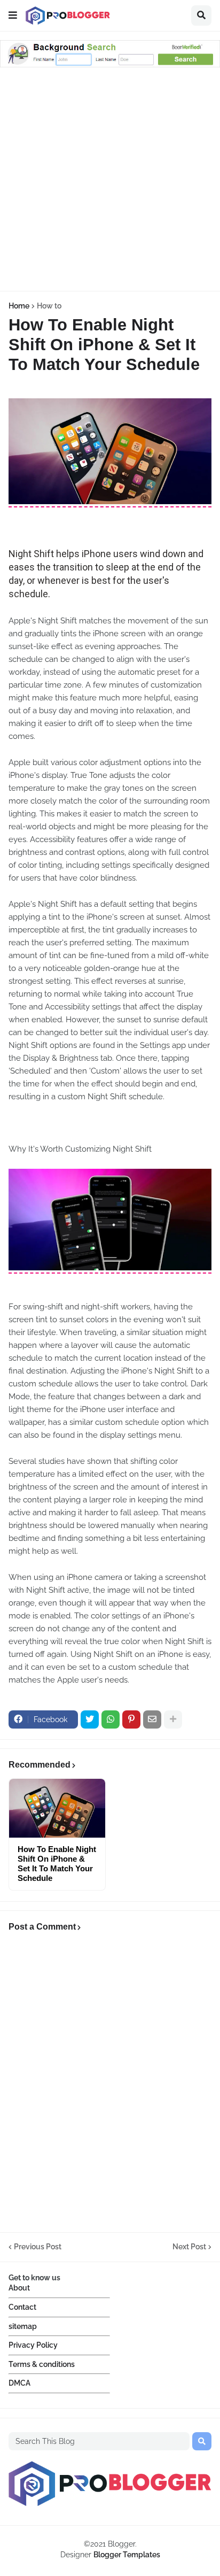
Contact (22, 2307)
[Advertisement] (110, 181)
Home (19, 306)
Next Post (189, 2247)
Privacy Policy (33, 2345)
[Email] (152, 1719)
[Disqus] (110, 2085)
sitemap (23, 2326)
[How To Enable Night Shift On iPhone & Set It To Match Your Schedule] (57, 1808)
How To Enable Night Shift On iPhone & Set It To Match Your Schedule (57, 1864)
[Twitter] (90, 1719)
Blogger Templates (127, 2555)
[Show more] (173, 1719)
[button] (13, 16)
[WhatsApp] (111, 1719)
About (19, 2288)
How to (49, 306)
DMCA (19, 2383)
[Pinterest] (131, 1719)
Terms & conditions (42, 2364)
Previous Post (38, 2247)
